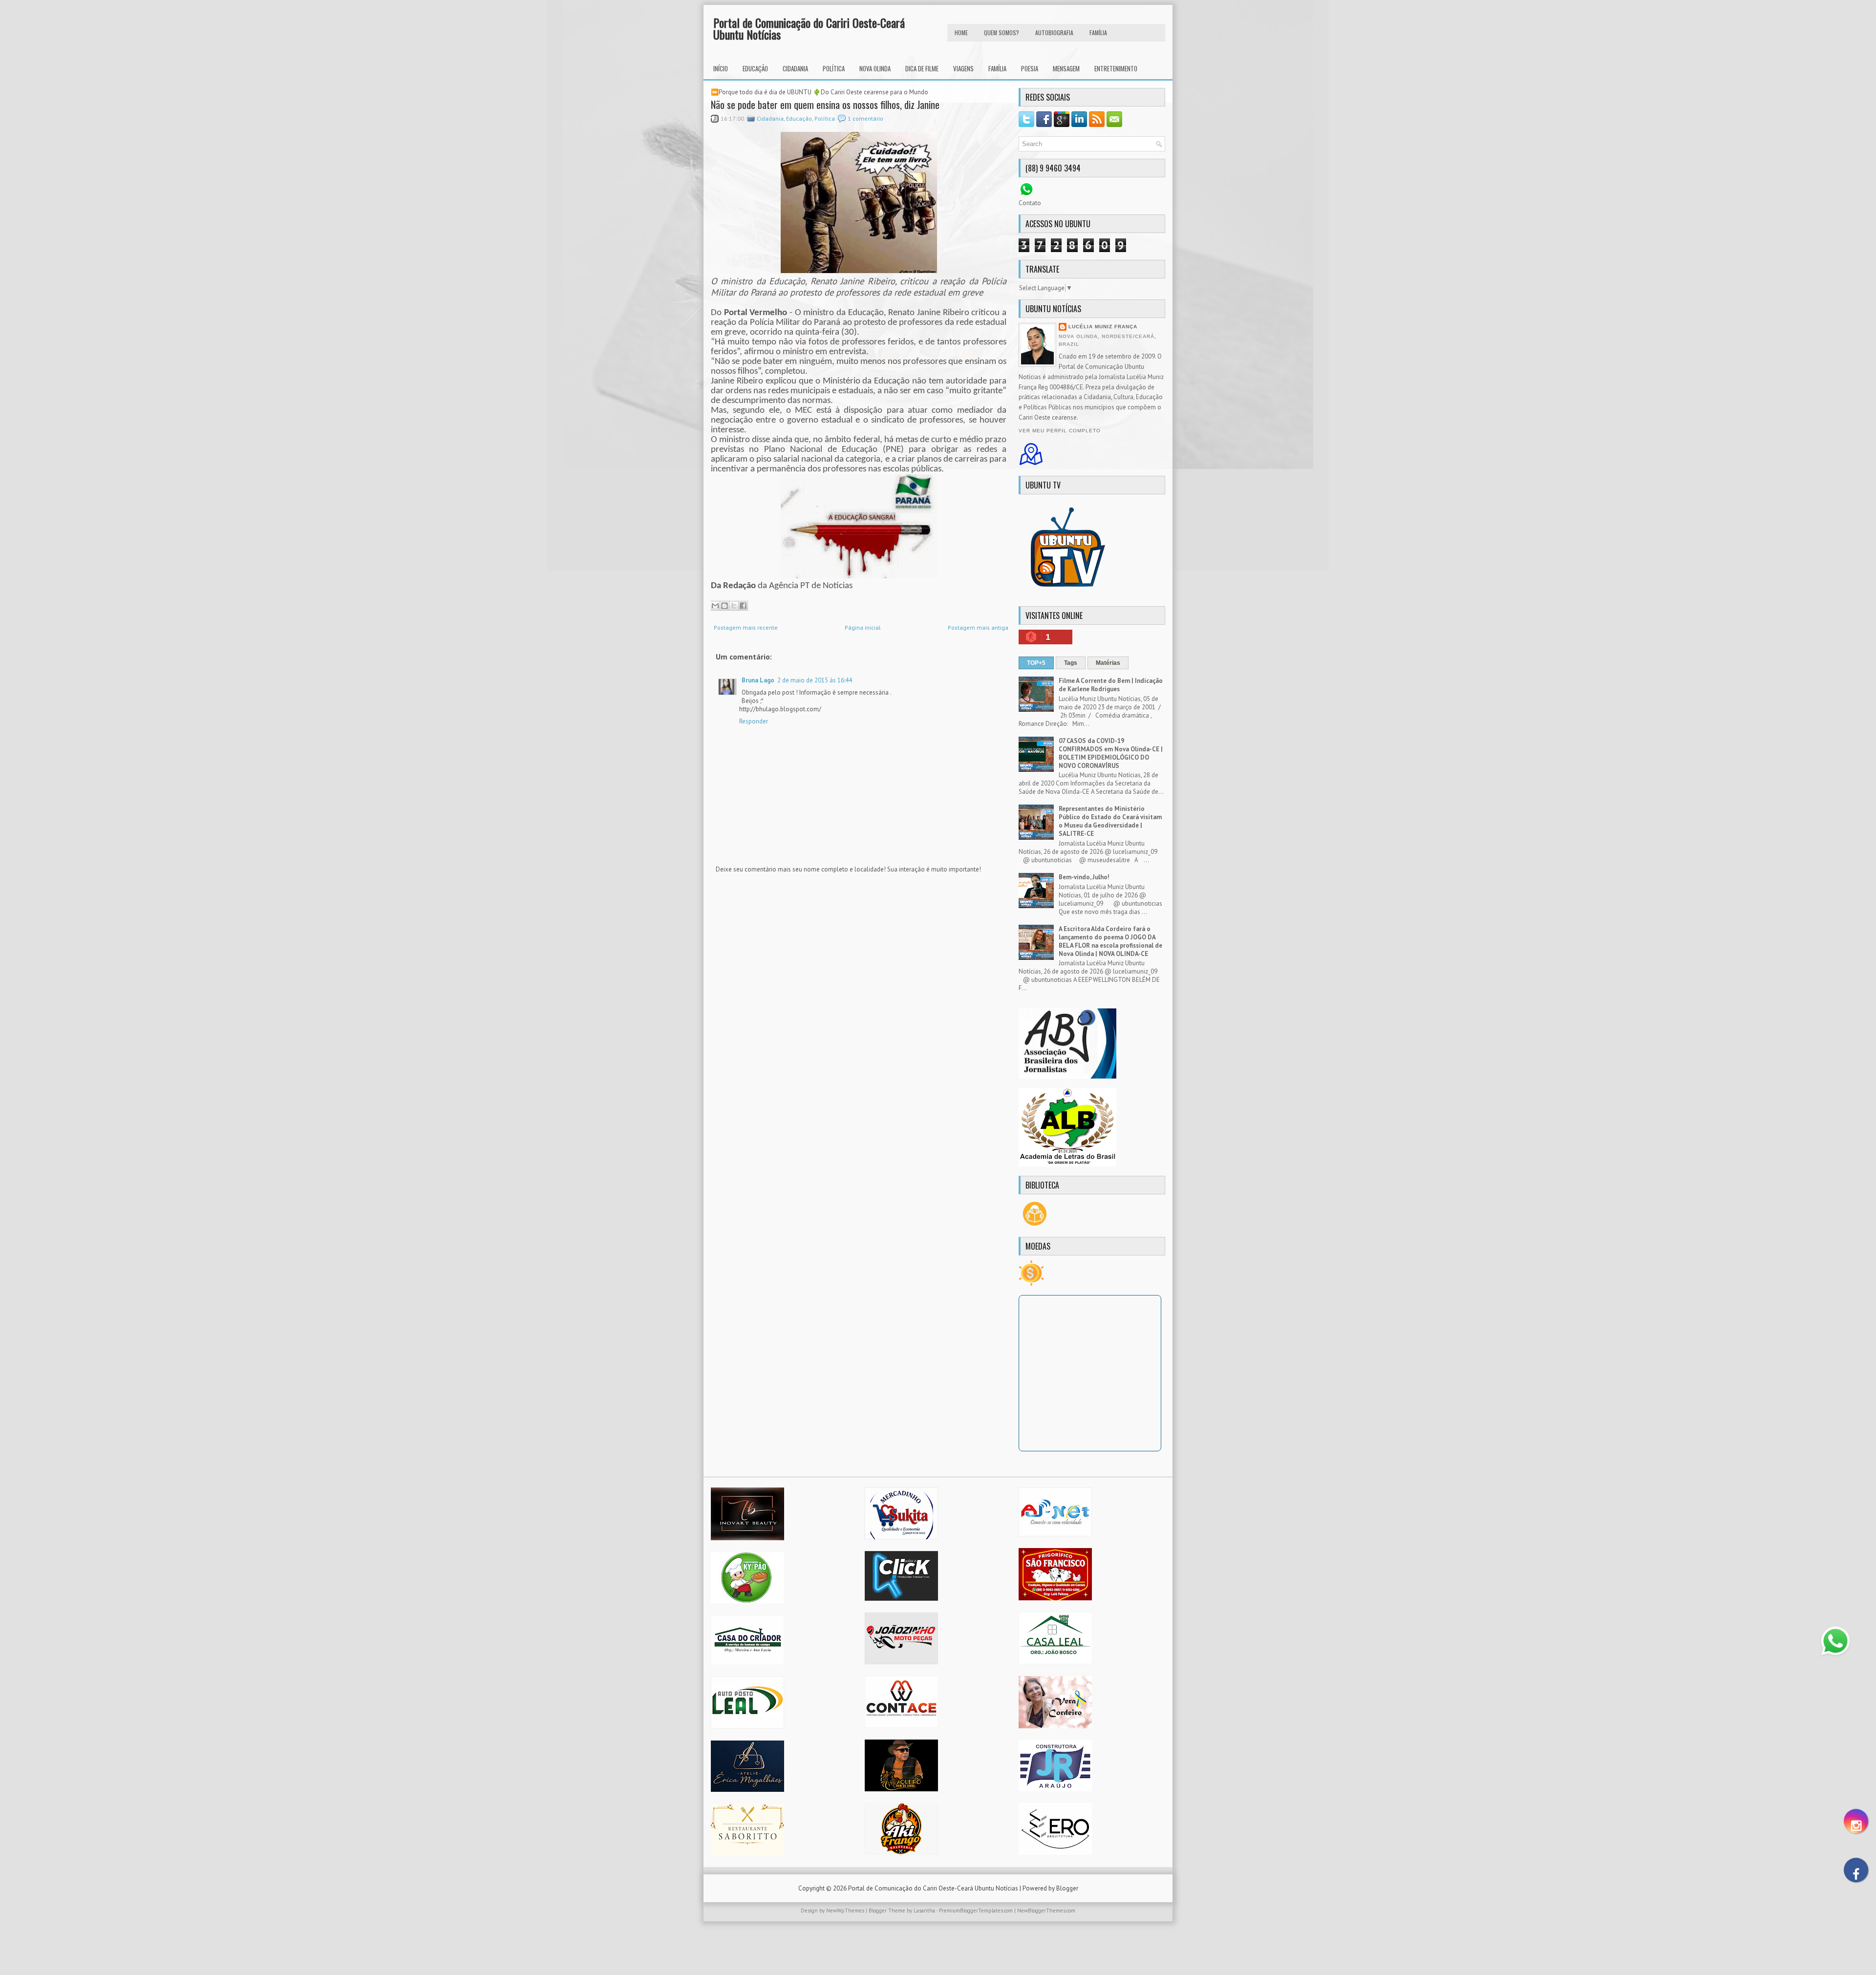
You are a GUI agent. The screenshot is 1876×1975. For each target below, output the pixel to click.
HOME (961, 32)
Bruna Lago (758, 680)
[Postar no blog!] (725, 606)
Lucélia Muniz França (1103, 327)
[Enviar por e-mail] (715, 606)
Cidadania (795, 68)
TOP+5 (1036, 663)
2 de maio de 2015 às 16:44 (815, 680)
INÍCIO (721, 68)
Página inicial (863, 627)
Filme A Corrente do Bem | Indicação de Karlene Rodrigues (1111, 685)
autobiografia (1054, 32)
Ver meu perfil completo (1060, 431)
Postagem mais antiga (978, 627)
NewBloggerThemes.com (1046, 1911)
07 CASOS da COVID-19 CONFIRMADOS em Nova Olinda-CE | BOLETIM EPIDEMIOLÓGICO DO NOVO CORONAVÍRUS (1111, 753)
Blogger (1067, 1888)
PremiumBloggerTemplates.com (976, 1911)
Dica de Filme (922, 68)
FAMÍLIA (1098, 32)
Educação (755, 68)
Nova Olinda (875, 68)
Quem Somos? (1002, 32)
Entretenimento (1116, 68)
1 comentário (865, 118)
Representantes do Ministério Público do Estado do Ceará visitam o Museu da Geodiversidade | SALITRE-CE (1110, 821)
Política (834, 68)
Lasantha (924, 1911)
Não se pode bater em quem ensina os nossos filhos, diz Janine (825, 105)
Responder (754, 721)
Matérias (1108, 663)
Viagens (963, 68)
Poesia (1030, 68)
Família (997, 68)
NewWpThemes (845, 1911)
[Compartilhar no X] (734, 606)
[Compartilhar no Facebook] (743, 606)
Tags (1071, 663)
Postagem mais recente (746, 627)
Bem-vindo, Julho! (1084, 877)
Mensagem (1066, 68)
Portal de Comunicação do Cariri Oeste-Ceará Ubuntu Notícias (809, 28)
